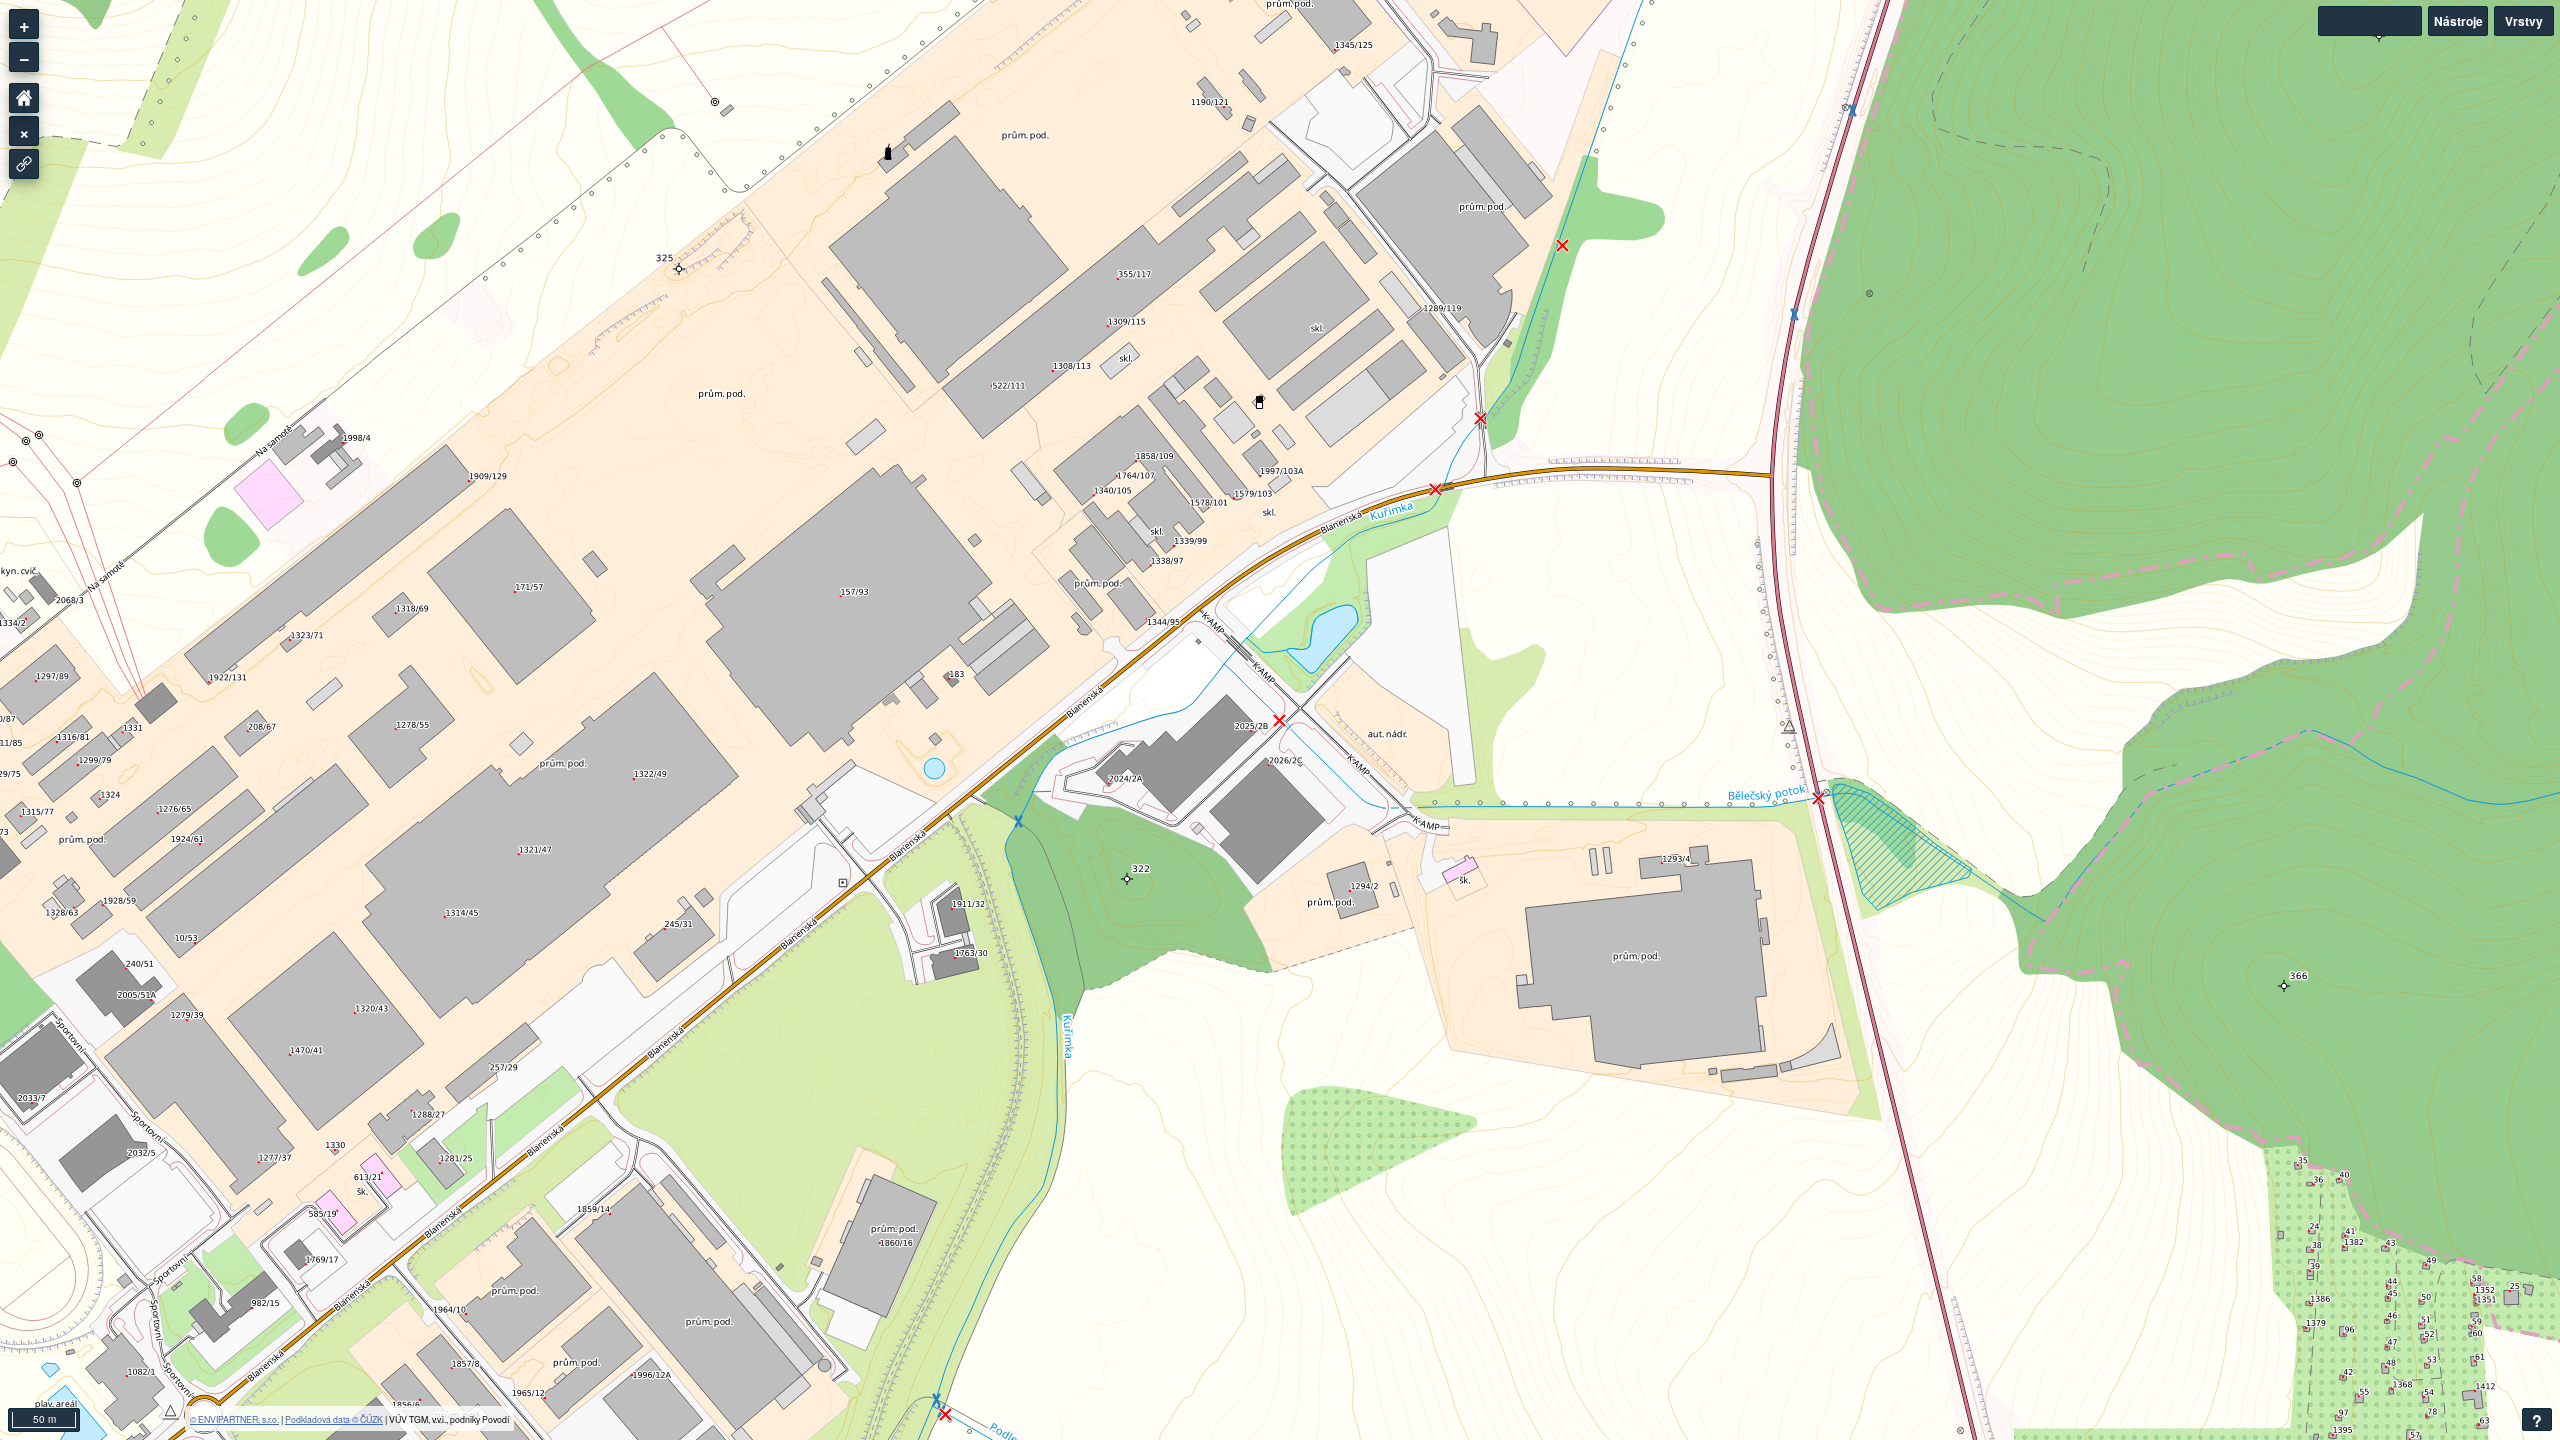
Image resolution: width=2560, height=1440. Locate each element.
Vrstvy (2524, 21)
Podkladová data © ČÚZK (334, 1419)
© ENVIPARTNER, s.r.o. (234, 1419)
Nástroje (2458, 21)
